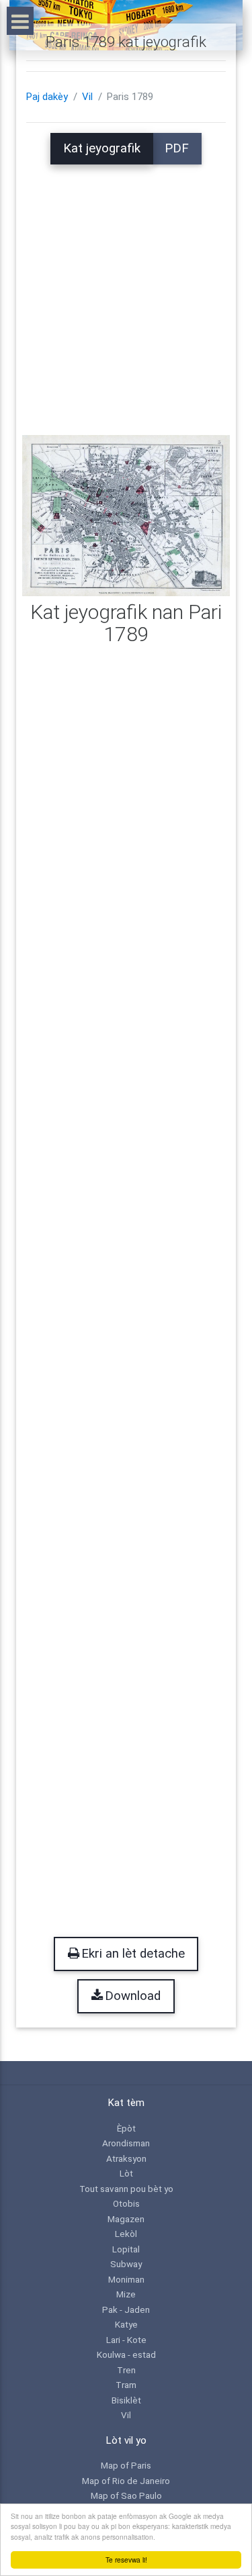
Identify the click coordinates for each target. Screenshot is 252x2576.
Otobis (126, 2203)
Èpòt (126, 2128)
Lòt (126, 2173)
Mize (126, 2294)
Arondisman (126, 2143)
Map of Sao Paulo (126, 2495)
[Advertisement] (126, 290)
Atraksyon (126, 2158)
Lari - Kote (126, 2340)
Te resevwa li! (126, 2560)
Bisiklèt (126, 2400)
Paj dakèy (47, 97)
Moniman (126, 2279)
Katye (126, 2324)
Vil (87, 97)
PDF (177, 148)
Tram (126, 2385)
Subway (126, 2264)
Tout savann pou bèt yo (126, 2189)
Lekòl (126, 2234)
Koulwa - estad (126, 2354)
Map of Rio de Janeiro (126, 2481)
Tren (126, 2370)
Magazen (126, 2219)
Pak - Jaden (126, 2309)
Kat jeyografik (102, 148)
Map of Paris (126, 2465)
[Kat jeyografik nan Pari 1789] (126, 515)
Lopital (126, 2249)
